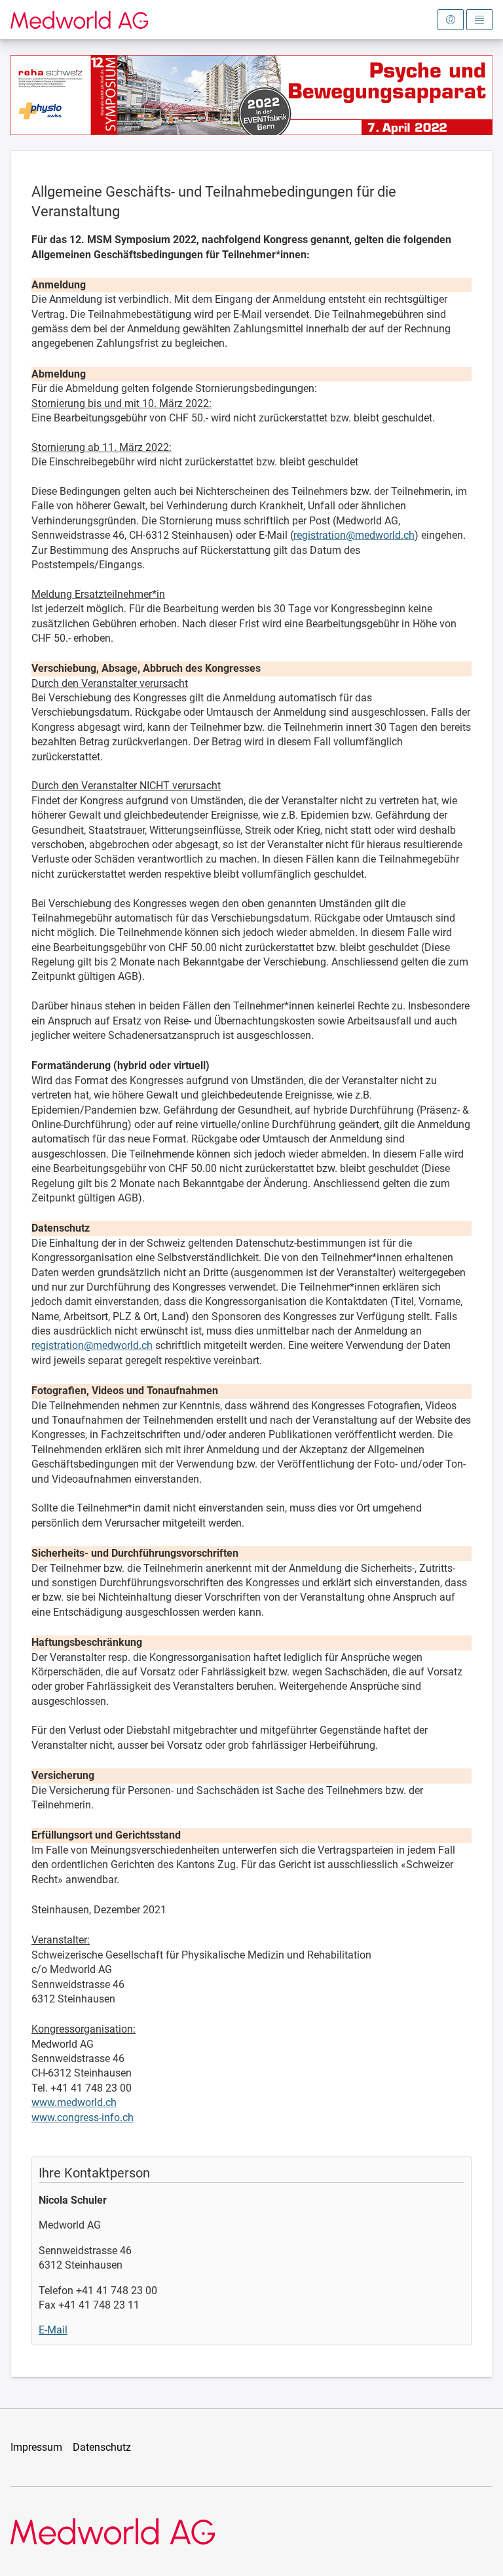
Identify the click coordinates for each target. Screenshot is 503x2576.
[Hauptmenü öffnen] (479, 20)
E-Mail (53, 2330)
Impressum (36, 2447)
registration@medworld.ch (354, 535)
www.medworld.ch (74, 2102)
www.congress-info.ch (83, 2117)
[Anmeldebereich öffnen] (451, 20)
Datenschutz (102, 2447)
